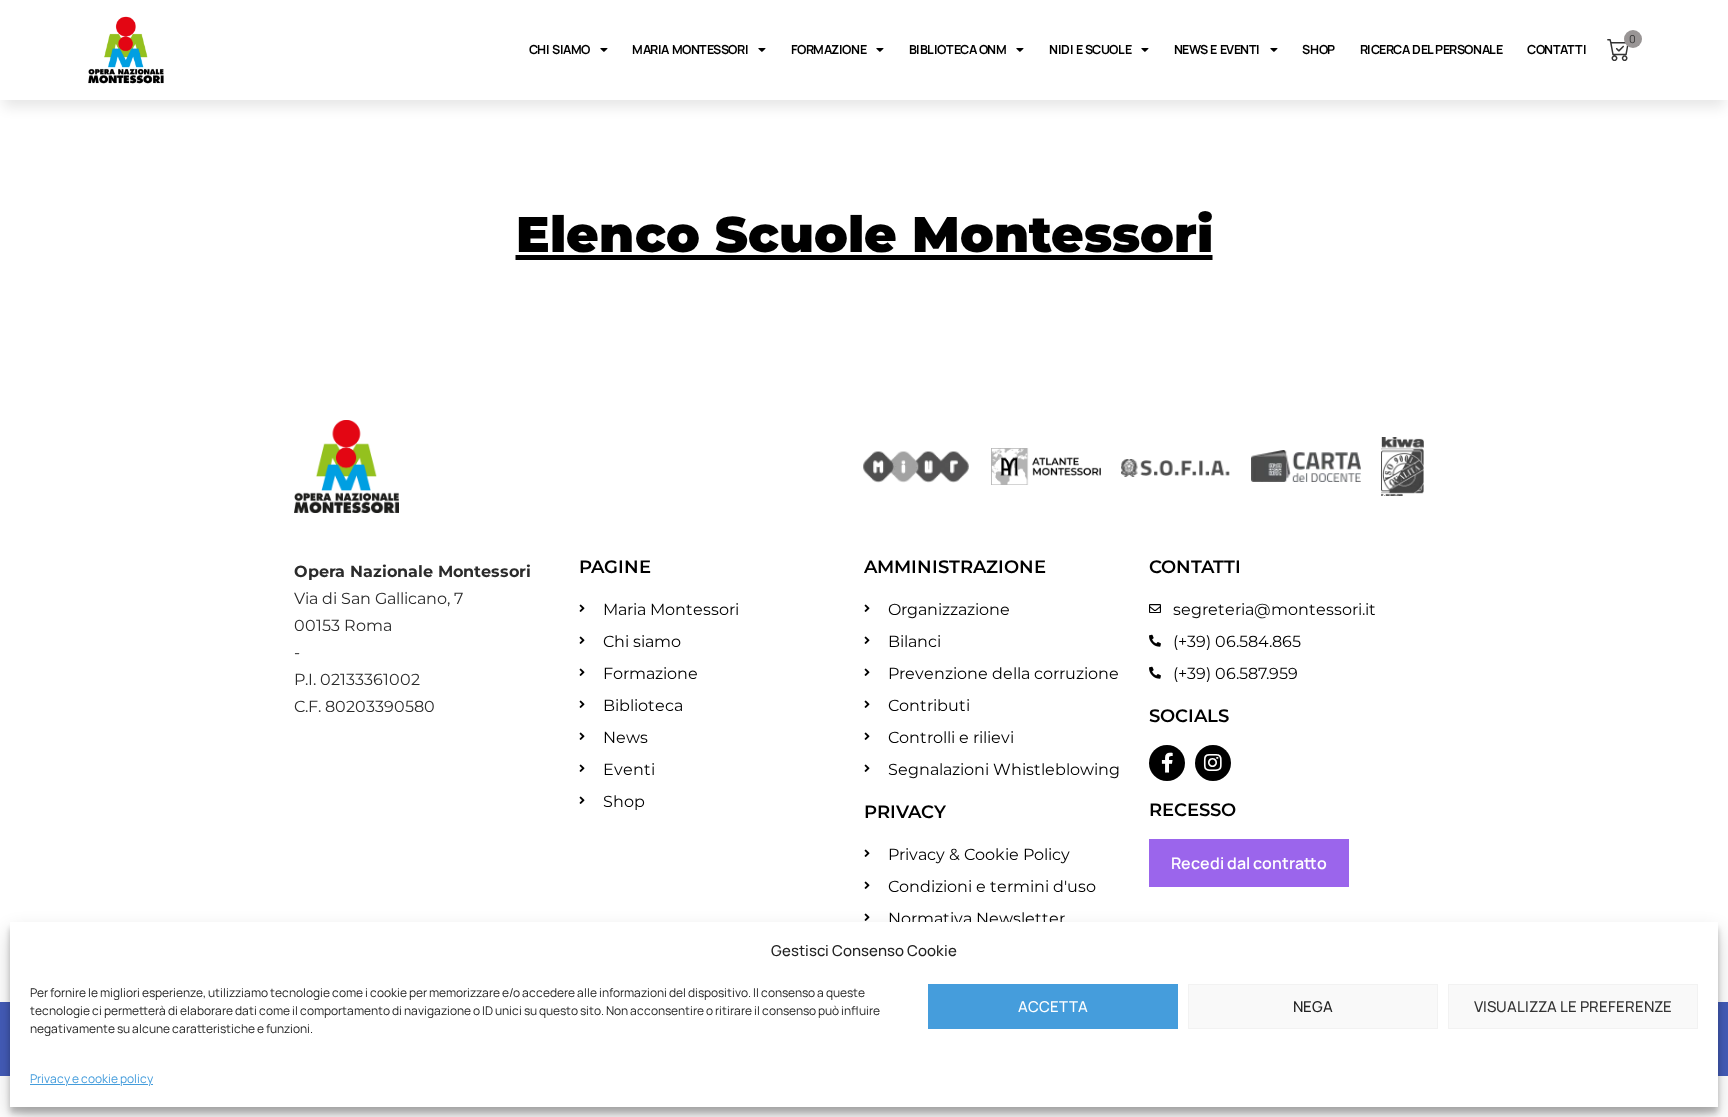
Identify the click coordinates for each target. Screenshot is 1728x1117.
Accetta (1053, 1006)
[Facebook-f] (1167, 763)
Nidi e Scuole (1090, 49)
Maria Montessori (690, 49)
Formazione (829, 49)
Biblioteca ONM (958, 49)
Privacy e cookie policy (91, 1078)
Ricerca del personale (1431, 49)
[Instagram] (1213, 763)
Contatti (1556, 49)
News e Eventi (1217, 49)
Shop (1318, 49)
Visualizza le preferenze (1573, 1006)
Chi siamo (559, 49)
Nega (1313, 1006)
